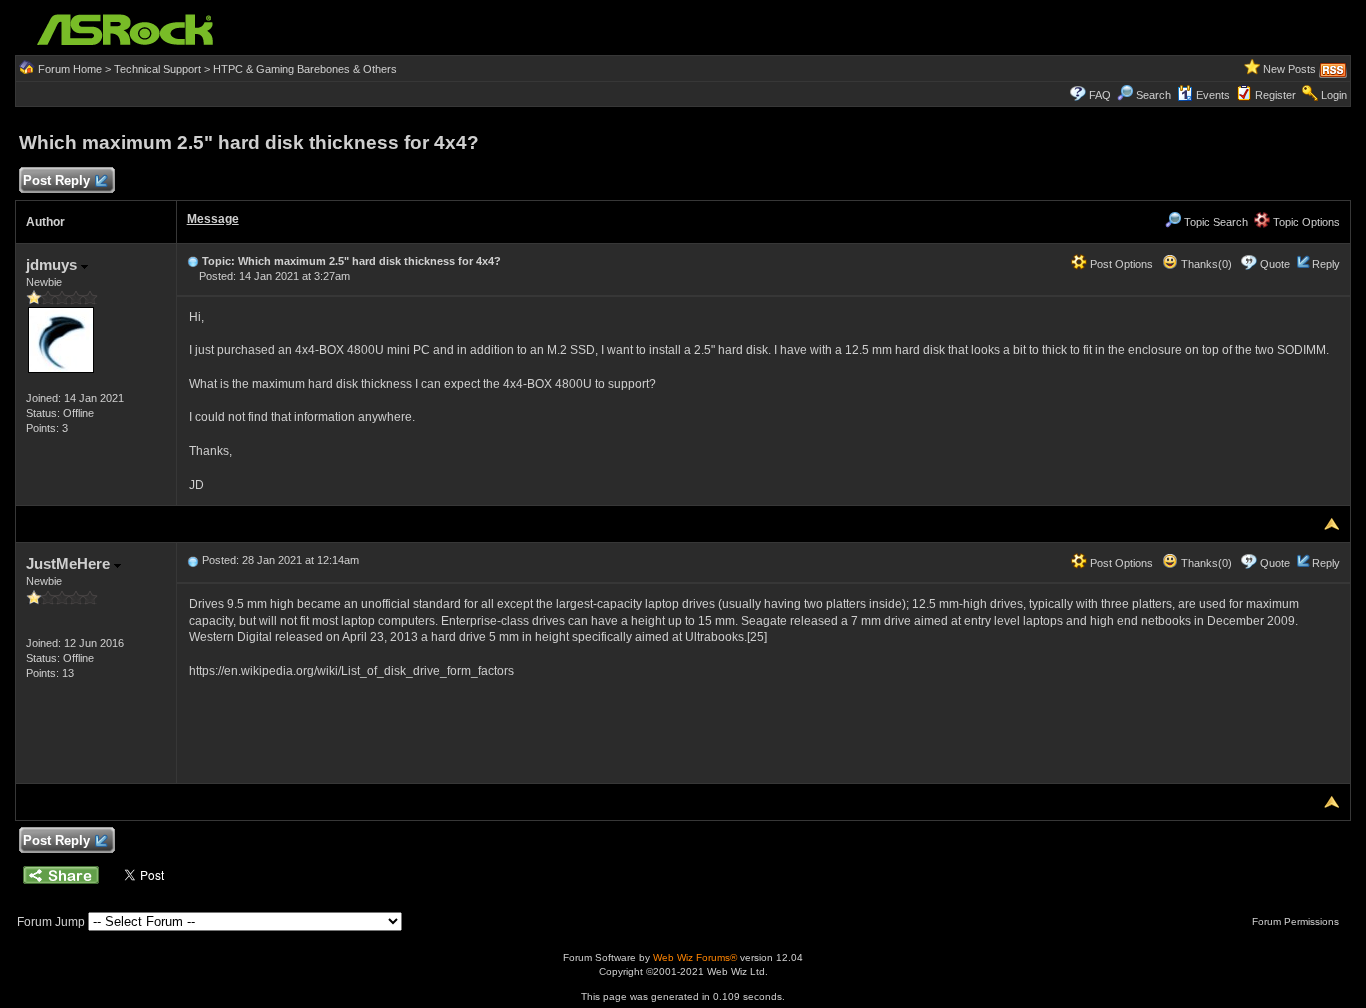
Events (1213, 95)
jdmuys (53, 264)
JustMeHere (70, 563)
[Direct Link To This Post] (193, 261)
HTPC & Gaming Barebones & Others (305, 69)
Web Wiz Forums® (695, 957)
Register (1275, 95)
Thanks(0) (1205, 264)
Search (1153, 95)
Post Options (1120, 264)
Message (213, 219)
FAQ (1100, 95)
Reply (1326, 264)
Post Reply (56, 180)
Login (1334, 95)
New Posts (1289, 69)
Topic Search (1214, 222)
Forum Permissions (1297, 921)
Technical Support (157, 69)
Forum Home (70, 69)
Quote (1275, 264)
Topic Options (1305, 222)
